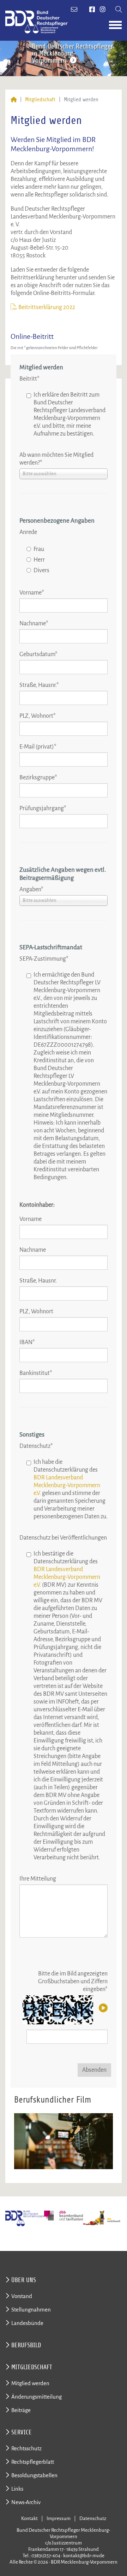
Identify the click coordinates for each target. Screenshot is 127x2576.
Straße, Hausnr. (39, 685)
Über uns (24, 2280)
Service (22, 2432)
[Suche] (119, 10)
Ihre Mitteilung (38, 1879)
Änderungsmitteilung (37, 2397)
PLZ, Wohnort (38, 716)
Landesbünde (27, 2323)
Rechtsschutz (26, 2448)
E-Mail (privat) (38, 747)
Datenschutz (36, 1446)
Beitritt (29, 379)
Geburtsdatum (38, 654)
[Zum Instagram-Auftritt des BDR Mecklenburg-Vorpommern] (103, 10)
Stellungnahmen (31, 2310)
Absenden (94, 2070)
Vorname (32, 593)
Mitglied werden (30, 2383)
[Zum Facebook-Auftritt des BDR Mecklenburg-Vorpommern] (92, 10)
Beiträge (21, 2410)
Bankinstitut (36, 1373)
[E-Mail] (75, 10)
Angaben (31, 889)
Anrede (28, 532)
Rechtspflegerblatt (33, 2462)
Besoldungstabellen (34, 2475)
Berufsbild (26, 2345)
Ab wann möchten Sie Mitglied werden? (56, 459)
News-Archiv (26, 2502)
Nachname (34, 624)
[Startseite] (14, 100)
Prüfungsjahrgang (43, 808)
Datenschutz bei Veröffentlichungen (63, 1538)
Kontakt (29, 2518)
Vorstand (22, 2296)
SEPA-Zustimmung (44, 959)
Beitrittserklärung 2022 (47, 307)
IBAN (27, 1342)
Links (17, 2489)
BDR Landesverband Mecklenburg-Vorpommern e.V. (67, 1485)
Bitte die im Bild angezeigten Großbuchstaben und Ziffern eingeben (73, 1981)
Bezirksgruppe (38, 778)
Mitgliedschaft (40, 100)
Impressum (59, 2518)
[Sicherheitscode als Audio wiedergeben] (102, 2008)
